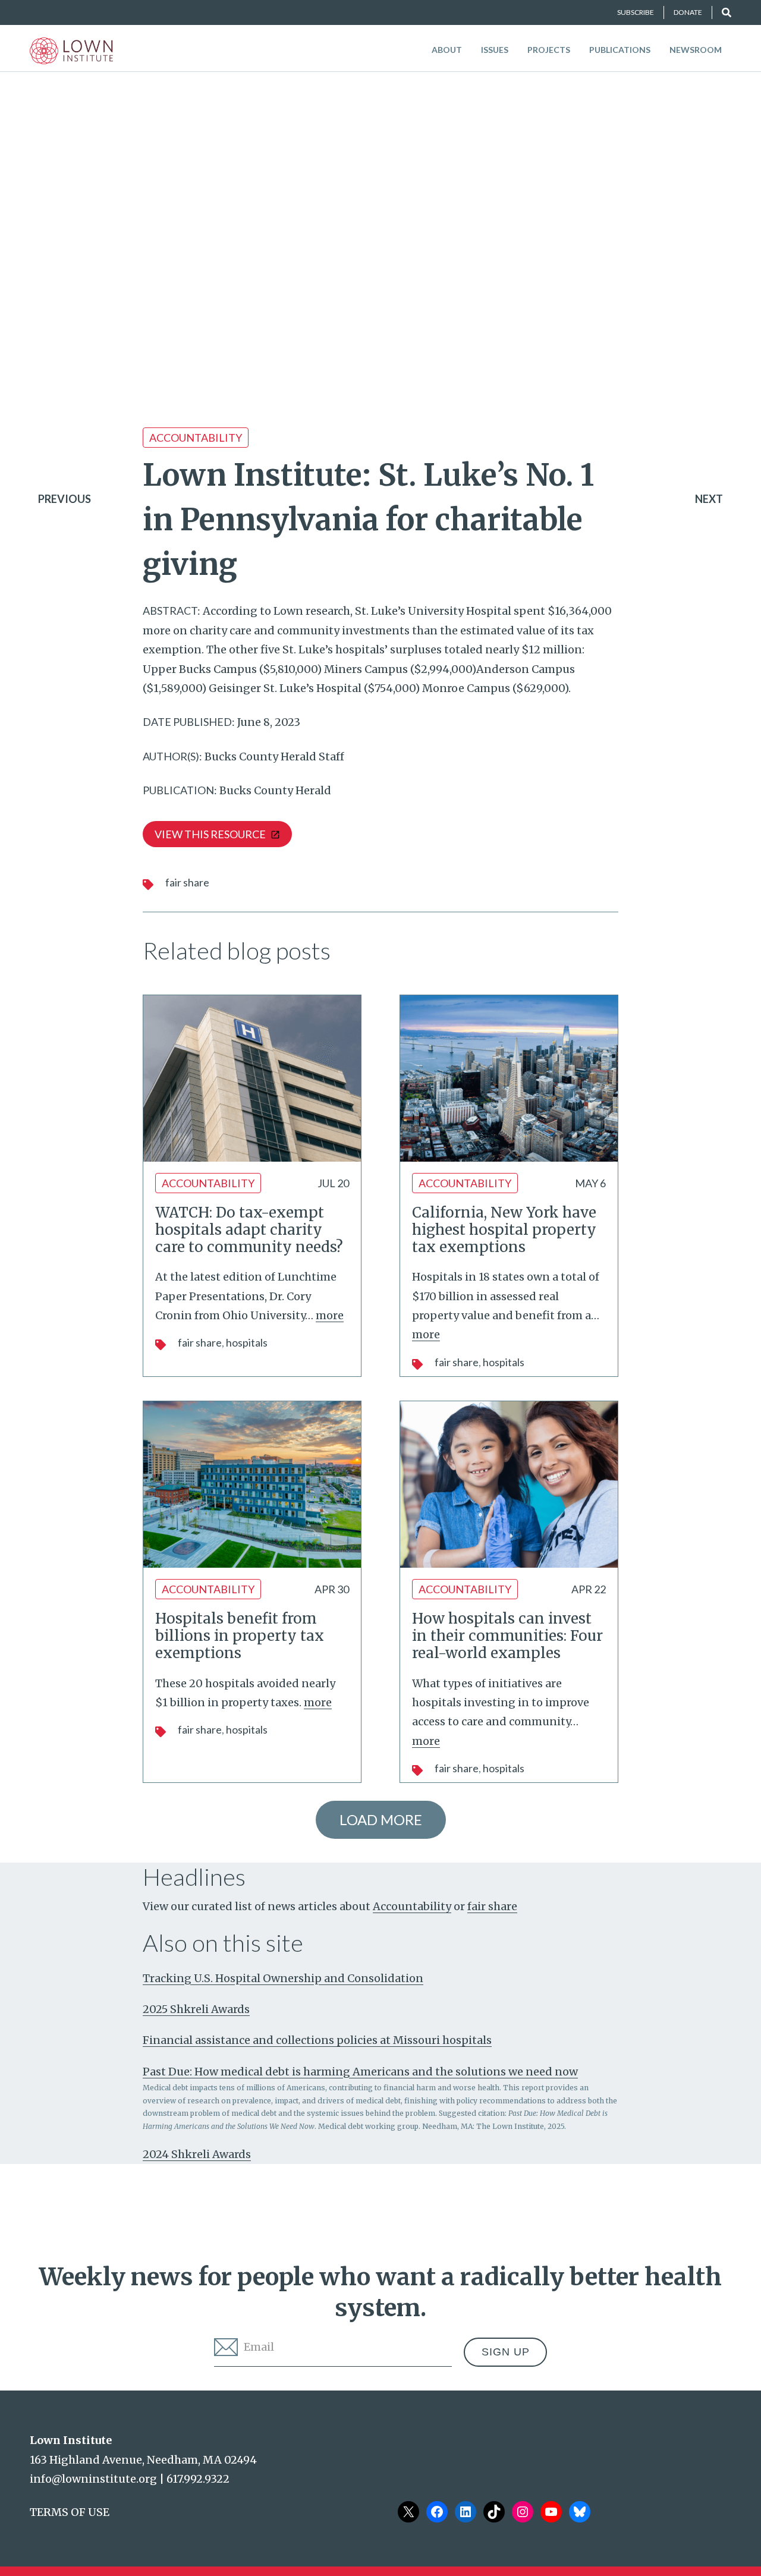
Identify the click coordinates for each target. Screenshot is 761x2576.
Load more (381, 1819)
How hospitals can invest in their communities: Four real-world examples (507, 1636)
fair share (187, 882)
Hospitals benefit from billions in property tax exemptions (240, 1636)
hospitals (247, 1342)
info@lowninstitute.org (93, 2479)
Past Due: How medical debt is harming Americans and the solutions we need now (360, 2072)
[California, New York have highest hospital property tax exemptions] (509, 1078)
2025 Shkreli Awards (196, 2009)
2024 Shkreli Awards (197, 2154)
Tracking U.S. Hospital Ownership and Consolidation (283, 1978)
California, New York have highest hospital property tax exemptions (504, 1230)
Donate (688, 12)
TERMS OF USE (70, 2512)
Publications (620, 50)
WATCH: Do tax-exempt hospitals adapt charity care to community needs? (249, 1230)
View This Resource (210, 834)
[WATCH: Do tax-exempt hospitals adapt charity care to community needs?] (252, 1078)
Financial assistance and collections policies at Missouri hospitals (317, 2040)
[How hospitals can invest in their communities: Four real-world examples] (509, 1484)
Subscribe (636, 12)
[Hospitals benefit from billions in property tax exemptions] (252, 1484)
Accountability (196, 438)
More (330, 1315)
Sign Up (506, 2352)
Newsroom (696, 50)
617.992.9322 (198, 2479)
